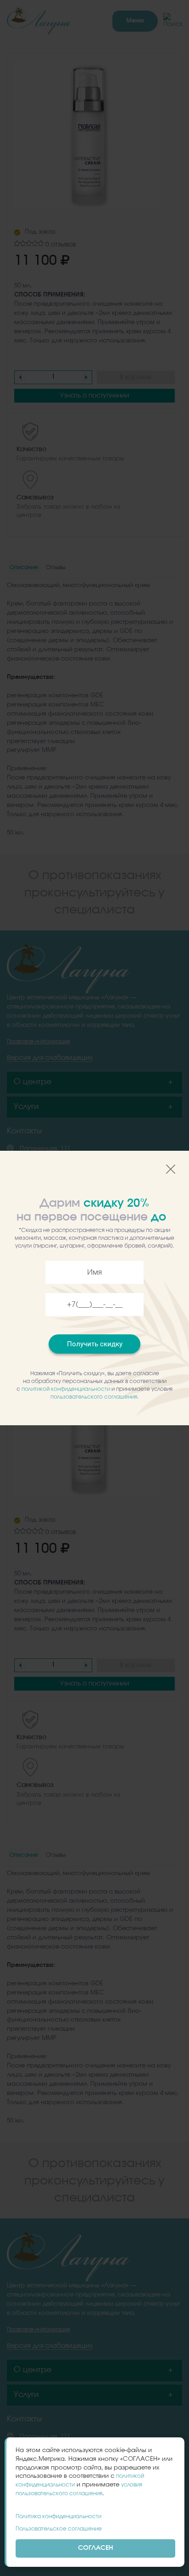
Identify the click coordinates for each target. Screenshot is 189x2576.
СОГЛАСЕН (96, 2548)
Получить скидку (95, 1344)
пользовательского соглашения (94, 1397)
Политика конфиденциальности (58, 2516)
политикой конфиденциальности (66, 1389)
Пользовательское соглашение (59, 2529)
